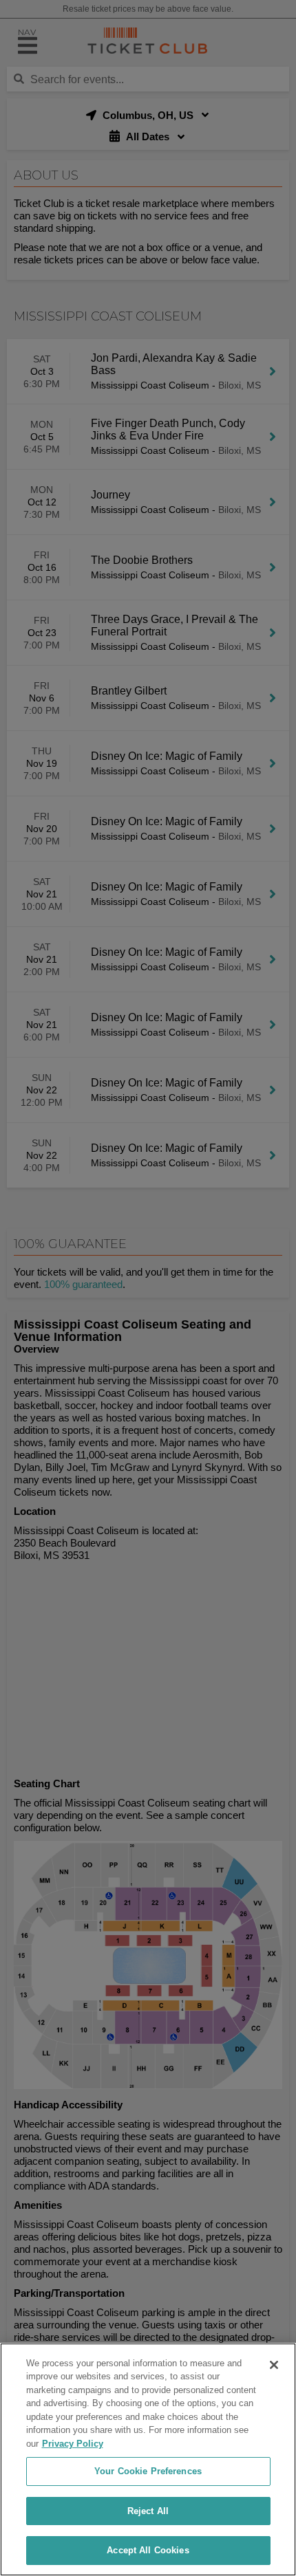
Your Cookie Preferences (148, 2471)
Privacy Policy (73, 2444)
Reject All (148, 2511)
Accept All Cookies (148, 2550)
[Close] (274, 2365)
